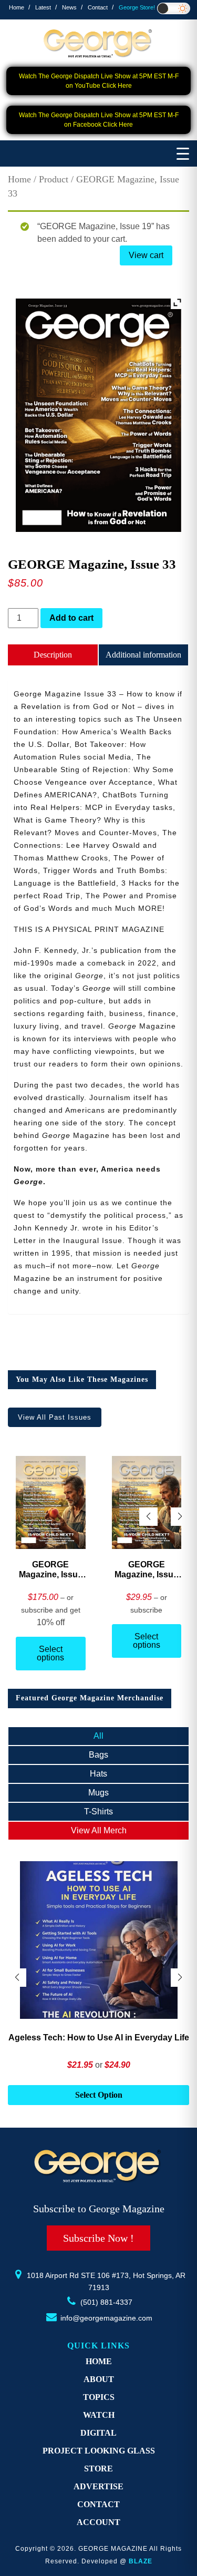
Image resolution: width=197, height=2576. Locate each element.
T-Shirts (98, 1812)
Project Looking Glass (99, 2451)
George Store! (137, 7)
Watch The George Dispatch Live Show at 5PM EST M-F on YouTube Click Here (99, 81)
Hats (98, 1774)
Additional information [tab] (143, 655)
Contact (98, 7)
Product (54, 179)
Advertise (98, 2486)
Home (17, 7)
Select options (50, 1653)
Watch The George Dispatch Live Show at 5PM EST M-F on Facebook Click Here (99, 120)
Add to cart (71, 618)
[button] (180, 1517)
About (99, 2379)
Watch (99, 2415)
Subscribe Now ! (98, 2238)
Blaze (141, 2561)
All (98, 1736)
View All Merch (99, 1830)
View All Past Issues (55, 1417)
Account (98, 2522)
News (69, 7)
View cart (146, 255)
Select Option (99, 2095)
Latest (43, 7)
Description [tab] (53, 655)
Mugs (98, 1793)
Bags (98, 1755)
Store (98, 2469)
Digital (98, 2433)
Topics (99, 2397)
